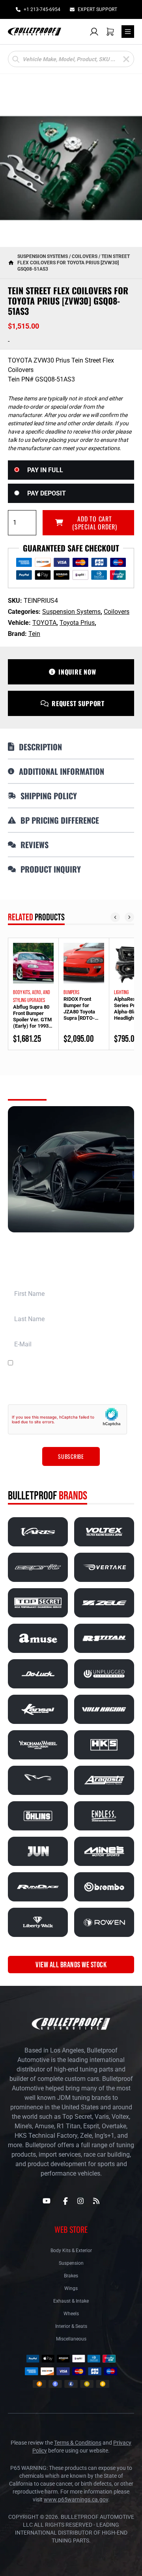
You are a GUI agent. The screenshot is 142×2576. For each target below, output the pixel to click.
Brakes (71, 2276)
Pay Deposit (47, 493)
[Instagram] (80, 2201)
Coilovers (85, 256)
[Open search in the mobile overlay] (71, 59)
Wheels (71, 2314)
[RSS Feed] (96, 2201)
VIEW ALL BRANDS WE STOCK (71, 1965)
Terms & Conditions (78, 2443)
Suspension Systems (43, 256)
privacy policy (93, 1389)
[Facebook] (65, 2201)
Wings (71, 2288)
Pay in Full (45, 470)
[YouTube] (47, 2201)
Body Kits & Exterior (71, 2251)
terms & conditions (103, 1363)
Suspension (71, 2263)
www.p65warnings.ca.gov (76, 2499)
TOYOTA (44, 623)
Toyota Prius (77, 623)
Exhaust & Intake (71, 2301)
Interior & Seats (71, 2326)
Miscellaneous (71, 2339)
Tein (34, 634)
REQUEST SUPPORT (78, 703)
